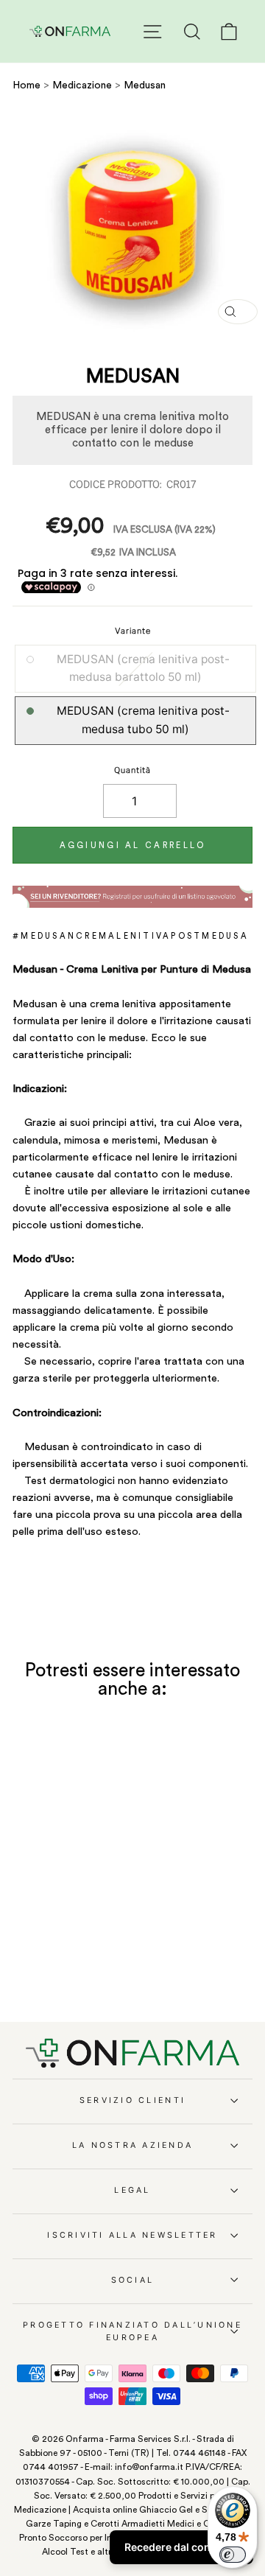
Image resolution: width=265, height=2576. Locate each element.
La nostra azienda (132, 2145)
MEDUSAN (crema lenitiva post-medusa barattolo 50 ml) (143, 668)
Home (26, 85)
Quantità (132, 770)
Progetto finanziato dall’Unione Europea (132, 2331)
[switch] (233, 2555)
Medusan (145, 85)
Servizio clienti (132, 2100)
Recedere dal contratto (181, 2547)
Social (133, 2280)
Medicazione (84, 85)
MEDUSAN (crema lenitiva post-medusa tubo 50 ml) (143, 720)
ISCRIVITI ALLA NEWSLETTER (132, 2235)
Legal (132, 2190)
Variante (133, 631)
